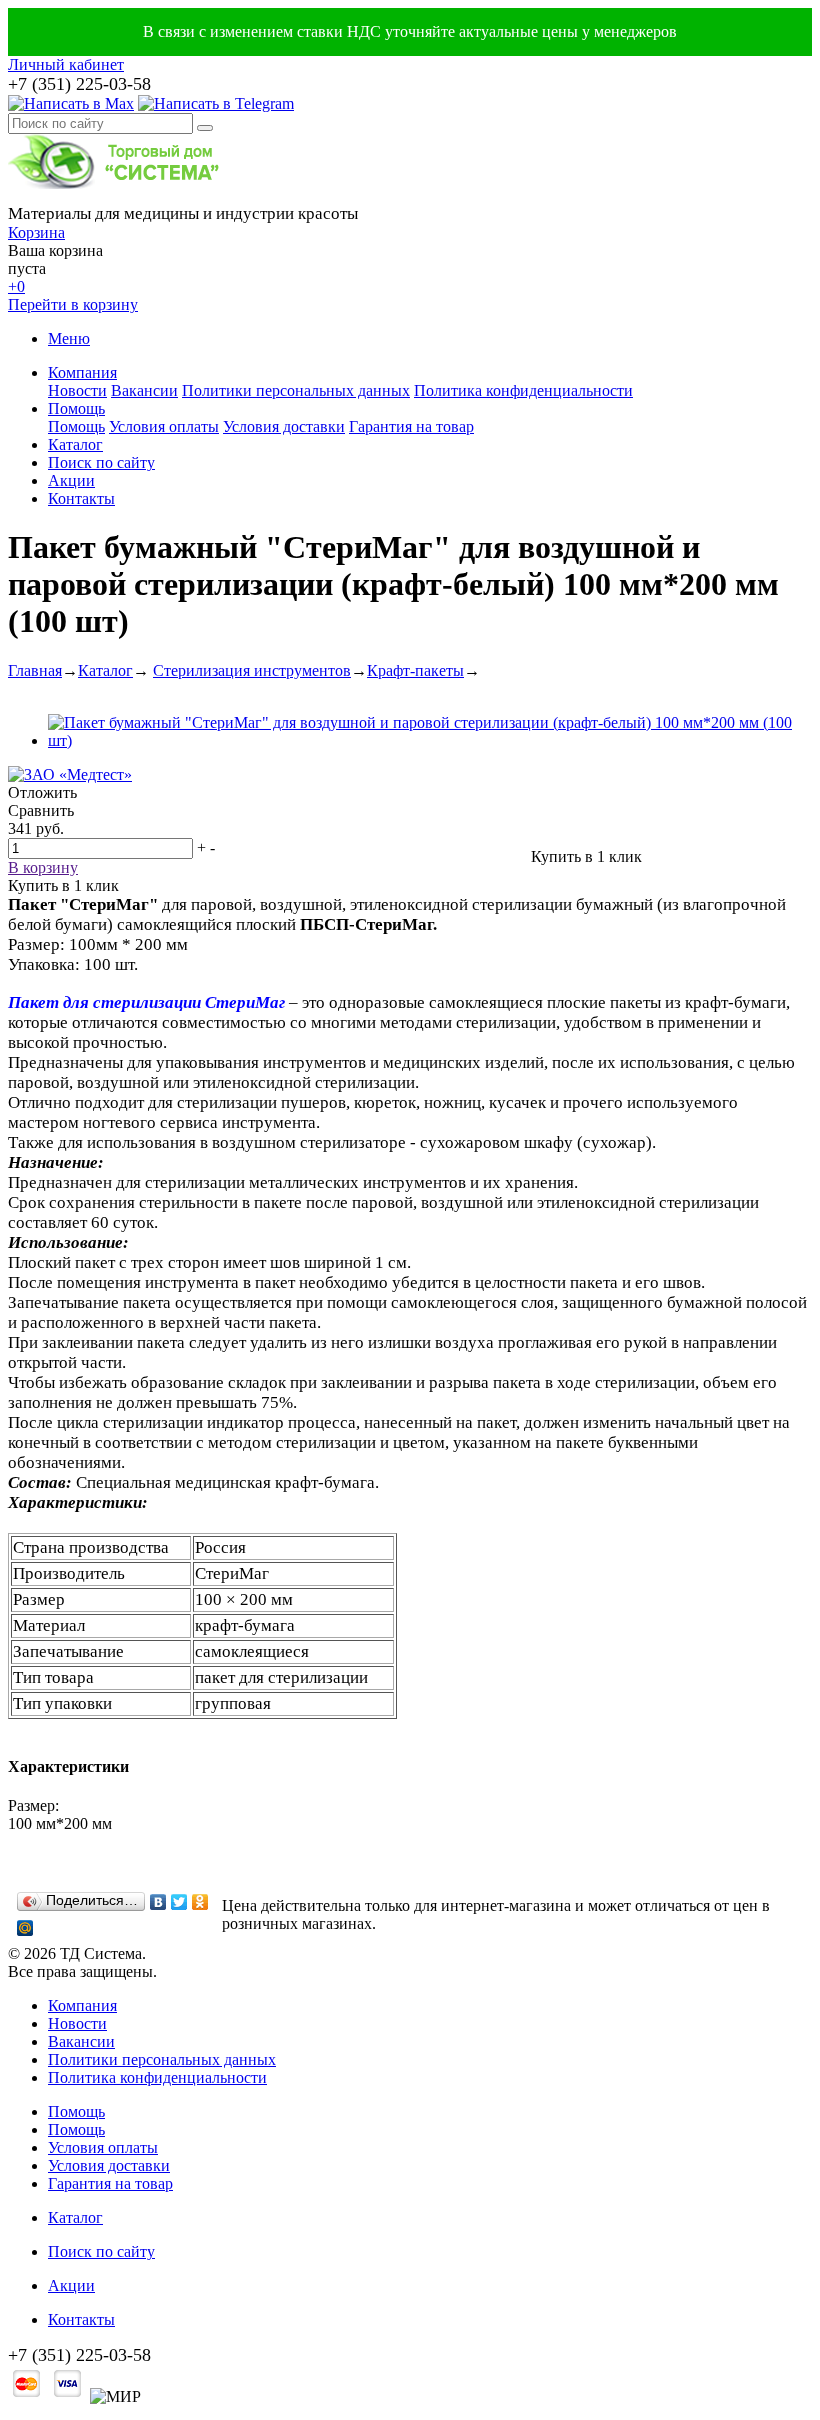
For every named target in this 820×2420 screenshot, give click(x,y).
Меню (69, 338)
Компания (82, 372)
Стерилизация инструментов (252, 670)
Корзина (36, 232)
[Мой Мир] (25, 1928)
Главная (35, 670)
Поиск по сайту (101, 462)
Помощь (76, 408)
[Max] (71, 103)
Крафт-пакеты (415, 670)
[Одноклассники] (200, 1902)
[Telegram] (216, 103)
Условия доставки (284, 426)
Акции (71, 480)
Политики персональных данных (296, 390)
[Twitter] (179, 1902)
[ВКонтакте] (158, 1902)
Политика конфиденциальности (523, 390)
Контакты (81, 498)
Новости (77, 390)
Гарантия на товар (411, 426)
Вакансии (144, 390)
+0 (16, 286)
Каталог (75, 444)
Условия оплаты (164, 426)
